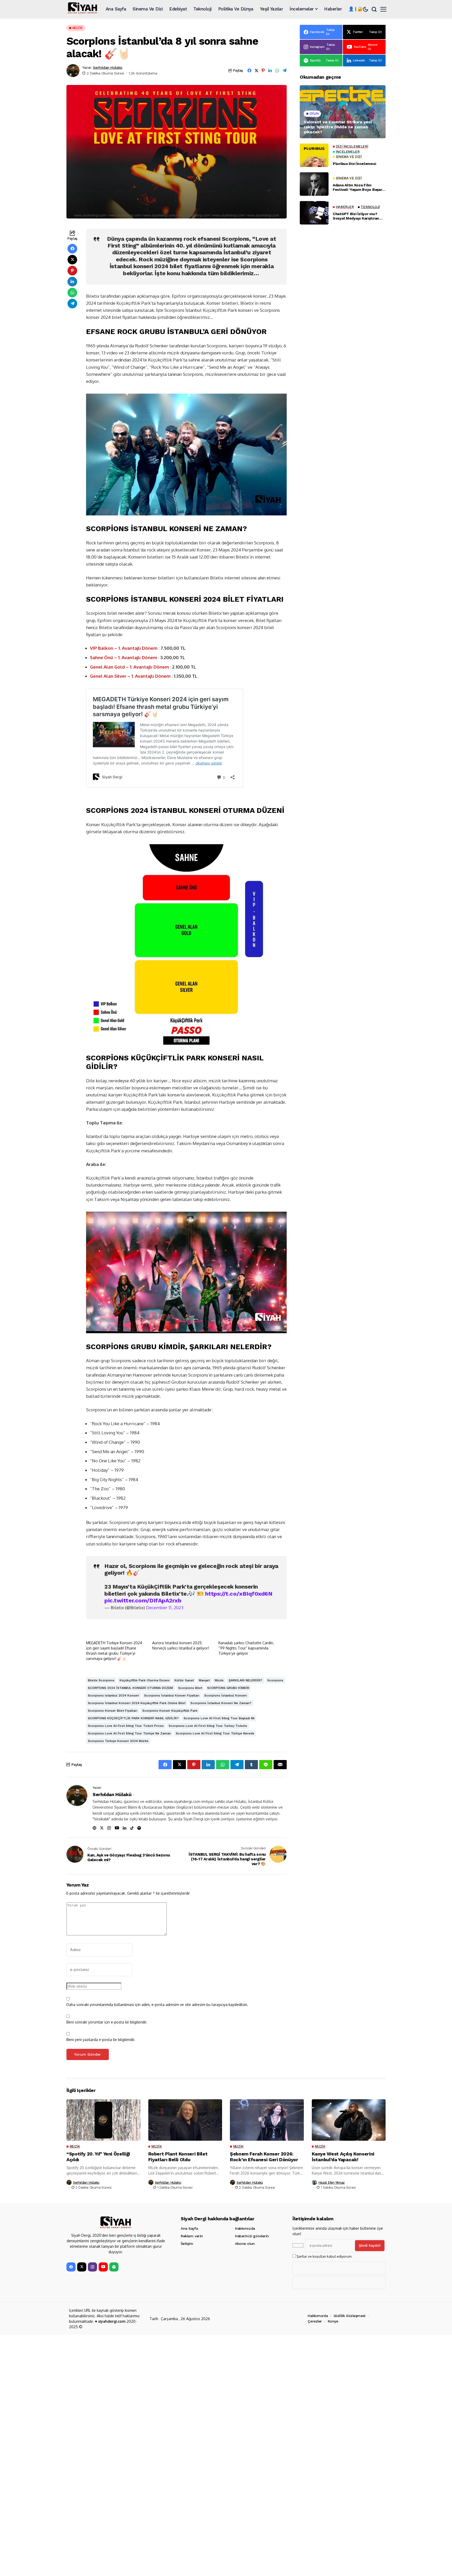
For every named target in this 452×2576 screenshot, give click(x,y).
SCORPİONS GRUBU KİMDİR (228, 1688)
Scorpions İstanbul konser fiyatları (172, 1695)
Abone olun (245, 2244)
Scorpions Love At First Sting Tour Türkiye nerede (215, 1733)
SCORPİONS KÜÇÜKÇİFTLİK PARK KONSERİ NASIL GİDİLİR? (133, 1718)
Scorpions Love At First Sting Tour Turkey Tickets (208, 1726)
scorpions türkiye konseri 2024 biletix (118, 1741)
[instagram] (92, 2267)
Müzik (219, 1680)
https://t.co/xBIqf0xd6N (239, 1594)
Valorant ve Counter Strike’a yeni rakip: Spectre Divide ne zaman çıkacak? (338, 127)
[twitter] (82, 2267)
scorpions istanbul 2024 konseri (114, 1695)
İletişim (187, 2244)
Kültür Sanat (184, 1680)
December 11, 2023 (165, 1608)
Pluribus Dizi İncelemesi (354, 164)
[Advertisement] (343, 434)
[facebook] (71, 2267)
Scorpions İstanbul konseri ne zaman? (221, 1703)
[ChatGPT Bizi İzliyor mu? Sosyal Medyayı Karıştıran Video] (314, 213)
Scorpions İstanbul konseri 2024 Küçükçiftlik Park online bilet (137, 1703)
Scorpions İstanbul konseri (226, 1695)
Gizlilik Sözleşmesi (349, 2316)
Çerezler (315, 2321)
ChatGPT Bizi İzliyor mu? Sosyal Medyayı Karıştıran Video (356, 216)
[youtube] (103, 2267)
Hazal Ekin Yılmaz (332, 2183)
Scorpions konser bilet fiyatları (113, 1711)
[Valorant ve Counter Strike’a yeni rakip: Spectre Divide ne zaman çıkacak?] (343, 112)
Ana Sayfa (189, 2228)
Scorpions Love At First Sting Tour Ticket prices (126, 1726)
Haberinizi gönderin (252, 2236)
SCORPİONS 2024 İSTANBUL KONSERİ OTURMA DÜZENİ (131, 1688)
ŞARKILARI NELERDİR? (245, 1680)
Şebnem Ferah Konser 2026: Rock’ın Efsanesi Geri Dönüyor (264, 2157)
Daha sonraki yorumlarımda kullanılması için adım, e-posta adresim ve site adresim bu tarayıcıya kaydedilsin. (157, 2005)
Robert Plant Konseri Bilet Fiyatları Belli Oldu (178, 2157)
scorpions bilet (190, 1688)
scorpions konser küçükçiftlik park (170, 1711)
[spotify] (114, 2267)
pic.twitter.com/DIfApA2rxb (143, 1600)
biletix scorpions (101, 1680)
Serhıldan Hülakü (108, 67)
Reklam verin (192, 2236)
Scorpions (275, 1680)
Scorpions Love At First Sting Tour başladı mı (219, 1718)
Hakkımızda (245, 2228)
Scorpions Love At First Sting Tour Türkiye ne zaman (129, 1733)
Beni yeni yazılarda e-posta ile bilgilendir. (101, 2040)
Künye (333, 2321)
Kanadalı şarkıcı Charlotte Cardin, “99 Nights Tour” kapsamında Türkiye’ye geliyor (246, 1648)
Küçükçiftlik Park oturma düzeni (145, 1680)
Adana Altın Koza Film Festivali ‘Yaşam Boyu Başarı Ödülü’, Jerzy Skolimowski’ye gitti (359, 187)
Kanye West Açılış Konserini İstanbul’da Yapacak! (343, 2157)
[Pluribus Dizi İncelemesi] (314, 155)
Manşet (204, 1680)
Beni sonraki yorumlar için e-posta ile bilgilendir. (107, 2022)
